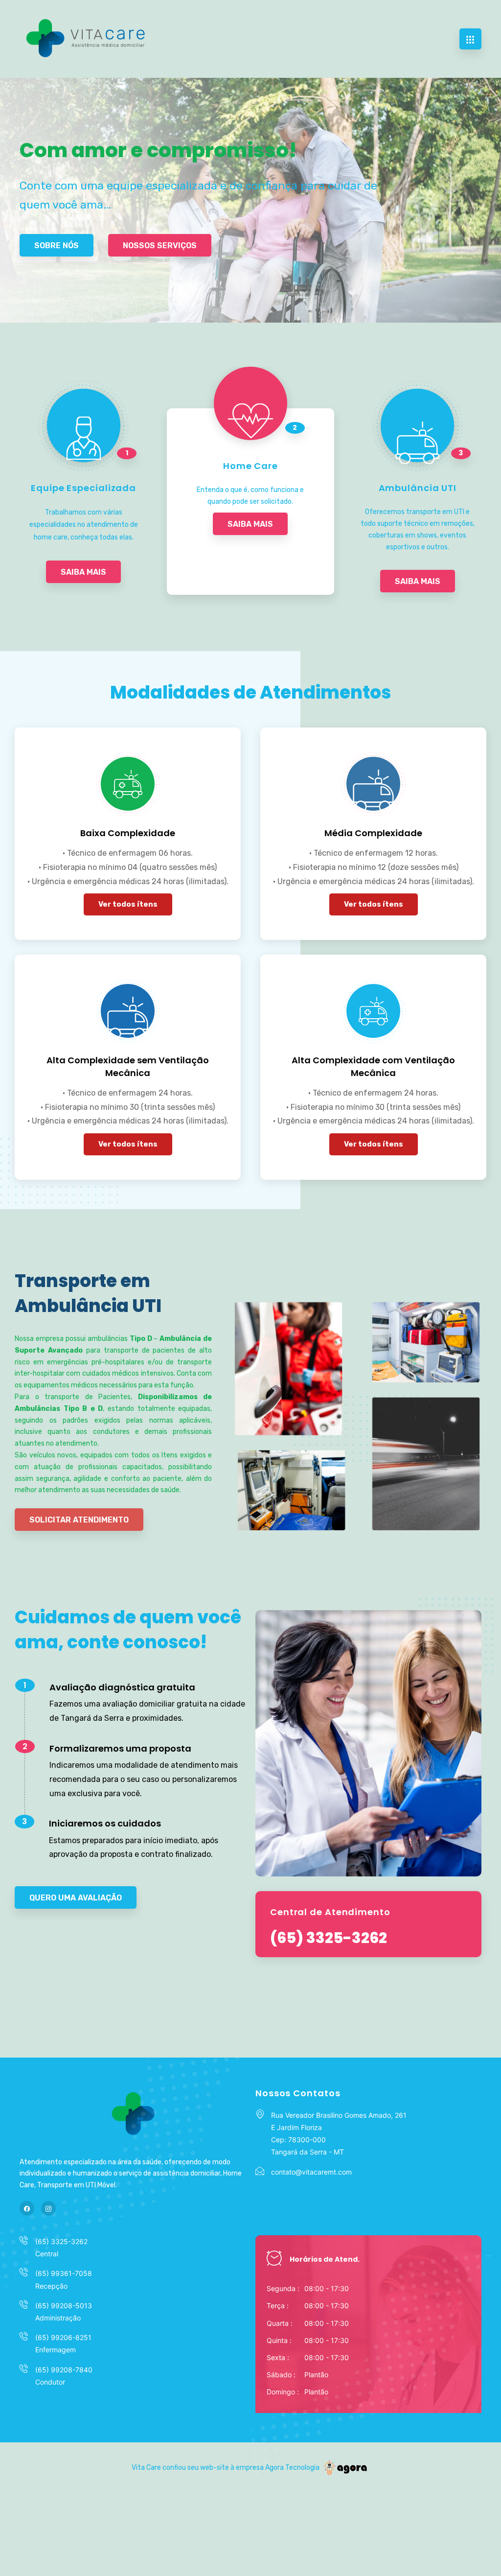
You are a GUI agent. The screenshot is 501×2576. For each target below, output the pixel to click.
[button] (57, 245)
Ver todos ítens (128, 904)
